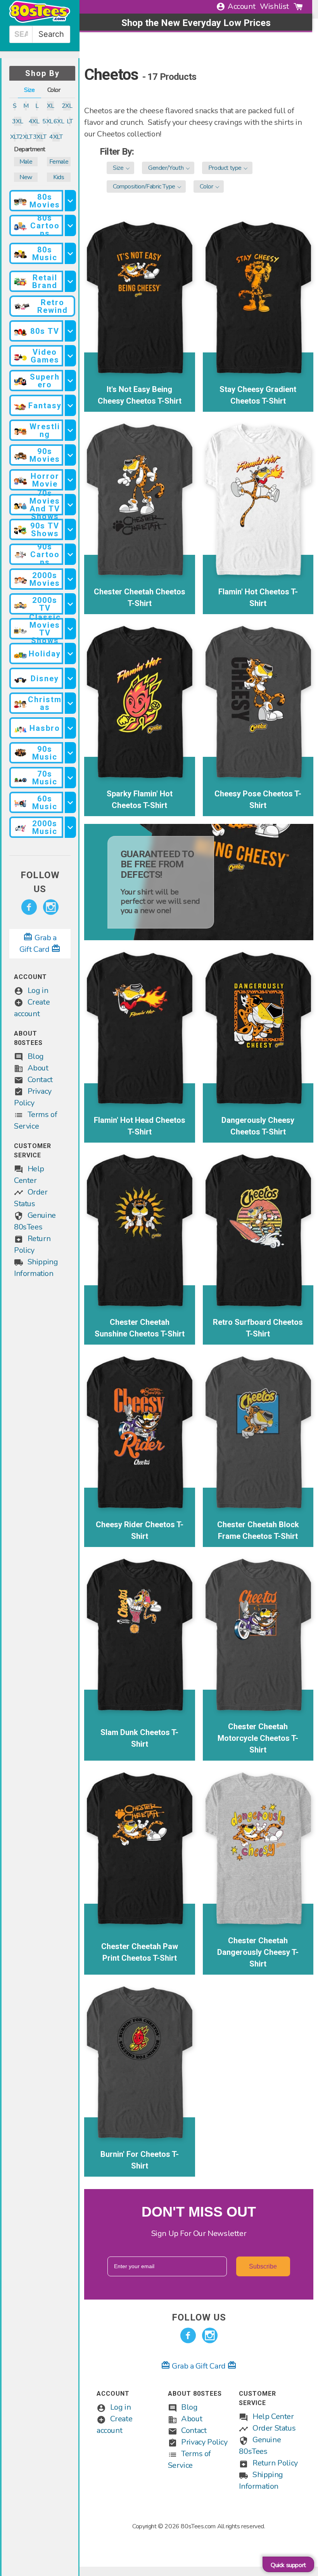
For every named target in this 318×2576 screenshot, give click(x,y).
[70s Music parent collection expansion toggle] (70, 778)
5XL (48, 121)
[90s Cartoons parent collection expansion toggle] (70, 554)
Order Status (274, 2428)
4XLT (56, 137)
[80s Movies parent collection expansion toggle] (70, 201)
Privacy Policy (204, 2442)
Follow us (40, 882)
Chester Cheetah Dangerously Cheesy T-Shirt (258, 1952)
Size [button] (29, 90)
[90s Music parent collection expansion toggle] (70, 753)
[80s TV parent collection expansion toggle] (70, 331)
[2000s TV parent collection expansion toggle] (70, 604)
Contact (40, 1080)
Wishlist (274, 6)
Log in (38, 990)
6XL (59, 121)
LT (70, 121)
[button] (120, 168)
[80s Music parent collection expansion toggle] (70, 253)
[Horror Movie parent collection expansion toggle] (70, 480)
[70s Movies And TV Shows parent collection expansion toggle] (70, 505)
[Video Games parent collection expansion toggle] (70, 356)
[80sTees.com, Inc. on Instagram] (51, 907)
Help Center (273, 2416)
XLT (15, 137)
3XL (18, 121)
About (38, 1068)
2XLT (26, 137)
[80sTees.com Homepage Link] (40, 21)
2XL (67, 106)
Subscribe (263, 2266)
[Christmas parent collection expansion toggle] (70, 703)
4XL (34, 121)
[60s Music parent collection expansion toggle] (70, 802)
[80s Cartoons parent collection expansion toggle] (70, 225)
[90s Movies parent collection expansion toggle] (70, 455)
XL (50, 106)
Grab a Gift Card (199, 2366)
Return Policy (275, 2463)
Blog (36, 1056)
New (26, 177)
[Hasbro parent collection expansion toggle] (70, 728)
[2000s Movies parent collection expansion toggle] (70, 579)
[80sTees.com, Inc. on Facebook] (29, 907)
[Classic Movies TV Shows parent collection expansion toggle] (70, 629)
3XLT (40, 137)
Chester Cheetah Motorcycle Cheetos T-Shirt (258, 1738)
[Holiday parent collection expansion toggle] (70, 653)
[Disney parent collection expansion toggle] (70, 678)
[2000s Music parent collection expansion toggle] (70, 827)
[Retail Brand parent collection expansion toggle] (70, 281)
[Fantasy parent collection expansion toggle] (70, 405)
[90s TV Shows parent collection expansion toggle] (70, 529)
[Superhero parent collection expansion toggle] (70, 381)
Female (59, 162)
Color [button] (54, 90)
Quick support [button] (288, 2565)
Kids (59, 177)
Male (26, 162)
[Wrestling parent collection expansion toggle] (70, 430)
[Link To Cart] (298, 7)
